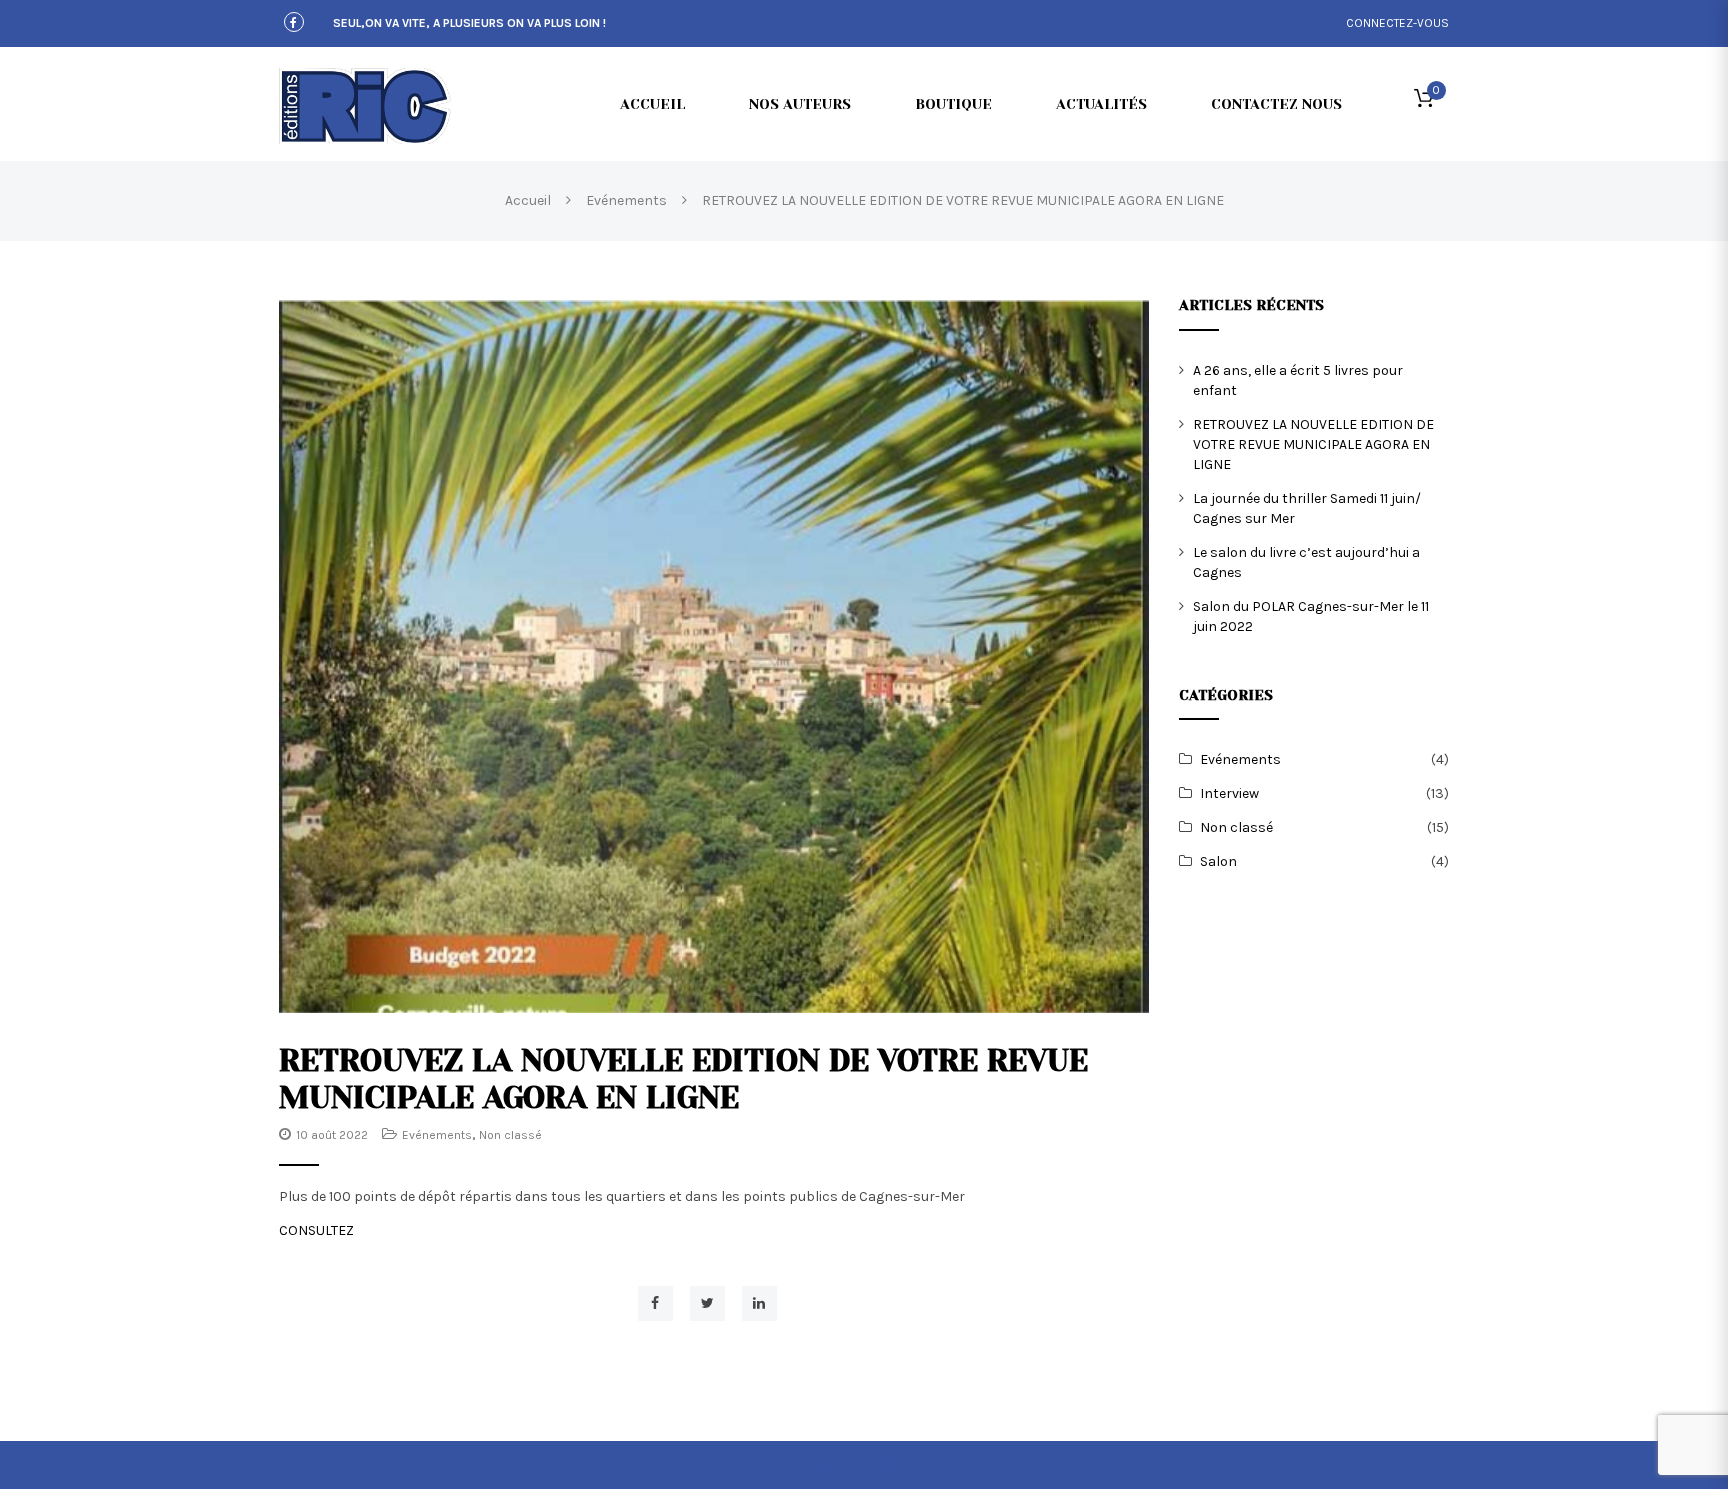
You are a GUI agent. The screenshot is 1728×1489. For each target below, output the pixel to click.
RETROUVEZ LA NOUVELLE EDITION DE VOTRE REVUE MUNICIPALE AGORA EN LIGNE (1313, 444)
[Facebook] (294, 23)
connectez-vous (1397, 23)
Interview (1229, 793)
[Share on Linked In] (759, 1303)
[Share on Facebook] (655, 1303)
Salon (1218, 861)
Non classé (510, 1135)
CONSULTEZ (316, 1230)
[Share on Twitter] (707, 1303)
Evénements (437, 1135)
